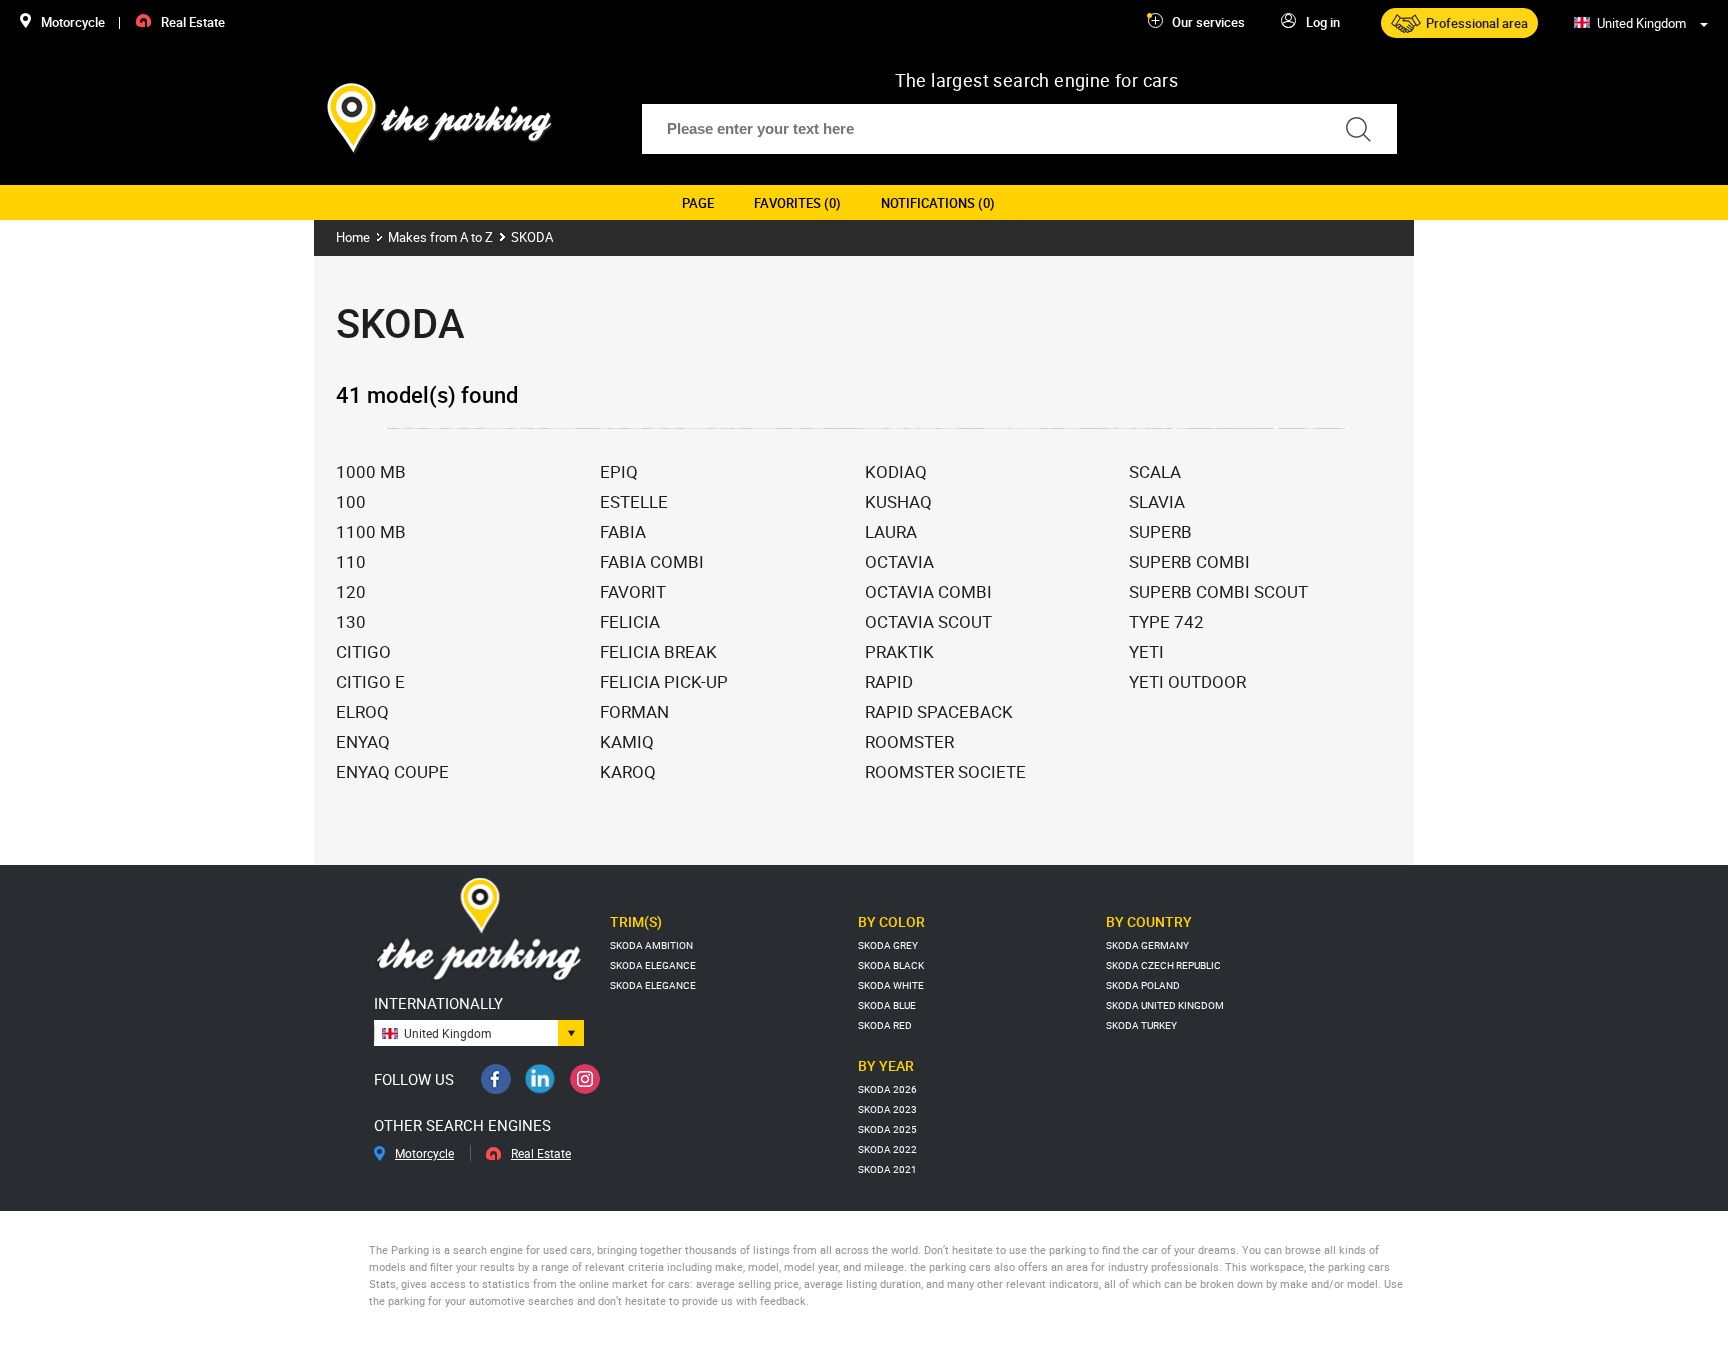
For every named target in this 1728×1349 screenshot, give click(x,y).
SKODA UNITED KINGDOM (1165, 1005)
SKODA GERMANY (1147, 945)
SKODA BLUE (887, 1005)
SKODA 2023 (887, 1109)
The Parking (440, 119)
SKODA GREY (888, 945)
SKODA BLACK (891, 965)
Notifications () (938, 203)
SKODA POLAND (1143, 985)
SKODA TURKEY (1141, 1025)
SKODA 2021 (887, 1169)
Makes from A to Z (440, 237)
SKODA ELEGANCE (653, 965)
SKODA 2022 (887, 1149)
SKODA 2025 (887, 1129)
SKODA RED (885, 1025)
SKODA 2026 (887, 1089)
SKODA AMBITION (651, 945)
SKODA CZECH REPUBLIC (1163, 965)
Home (353, 237)
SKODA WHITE (891, 985)
